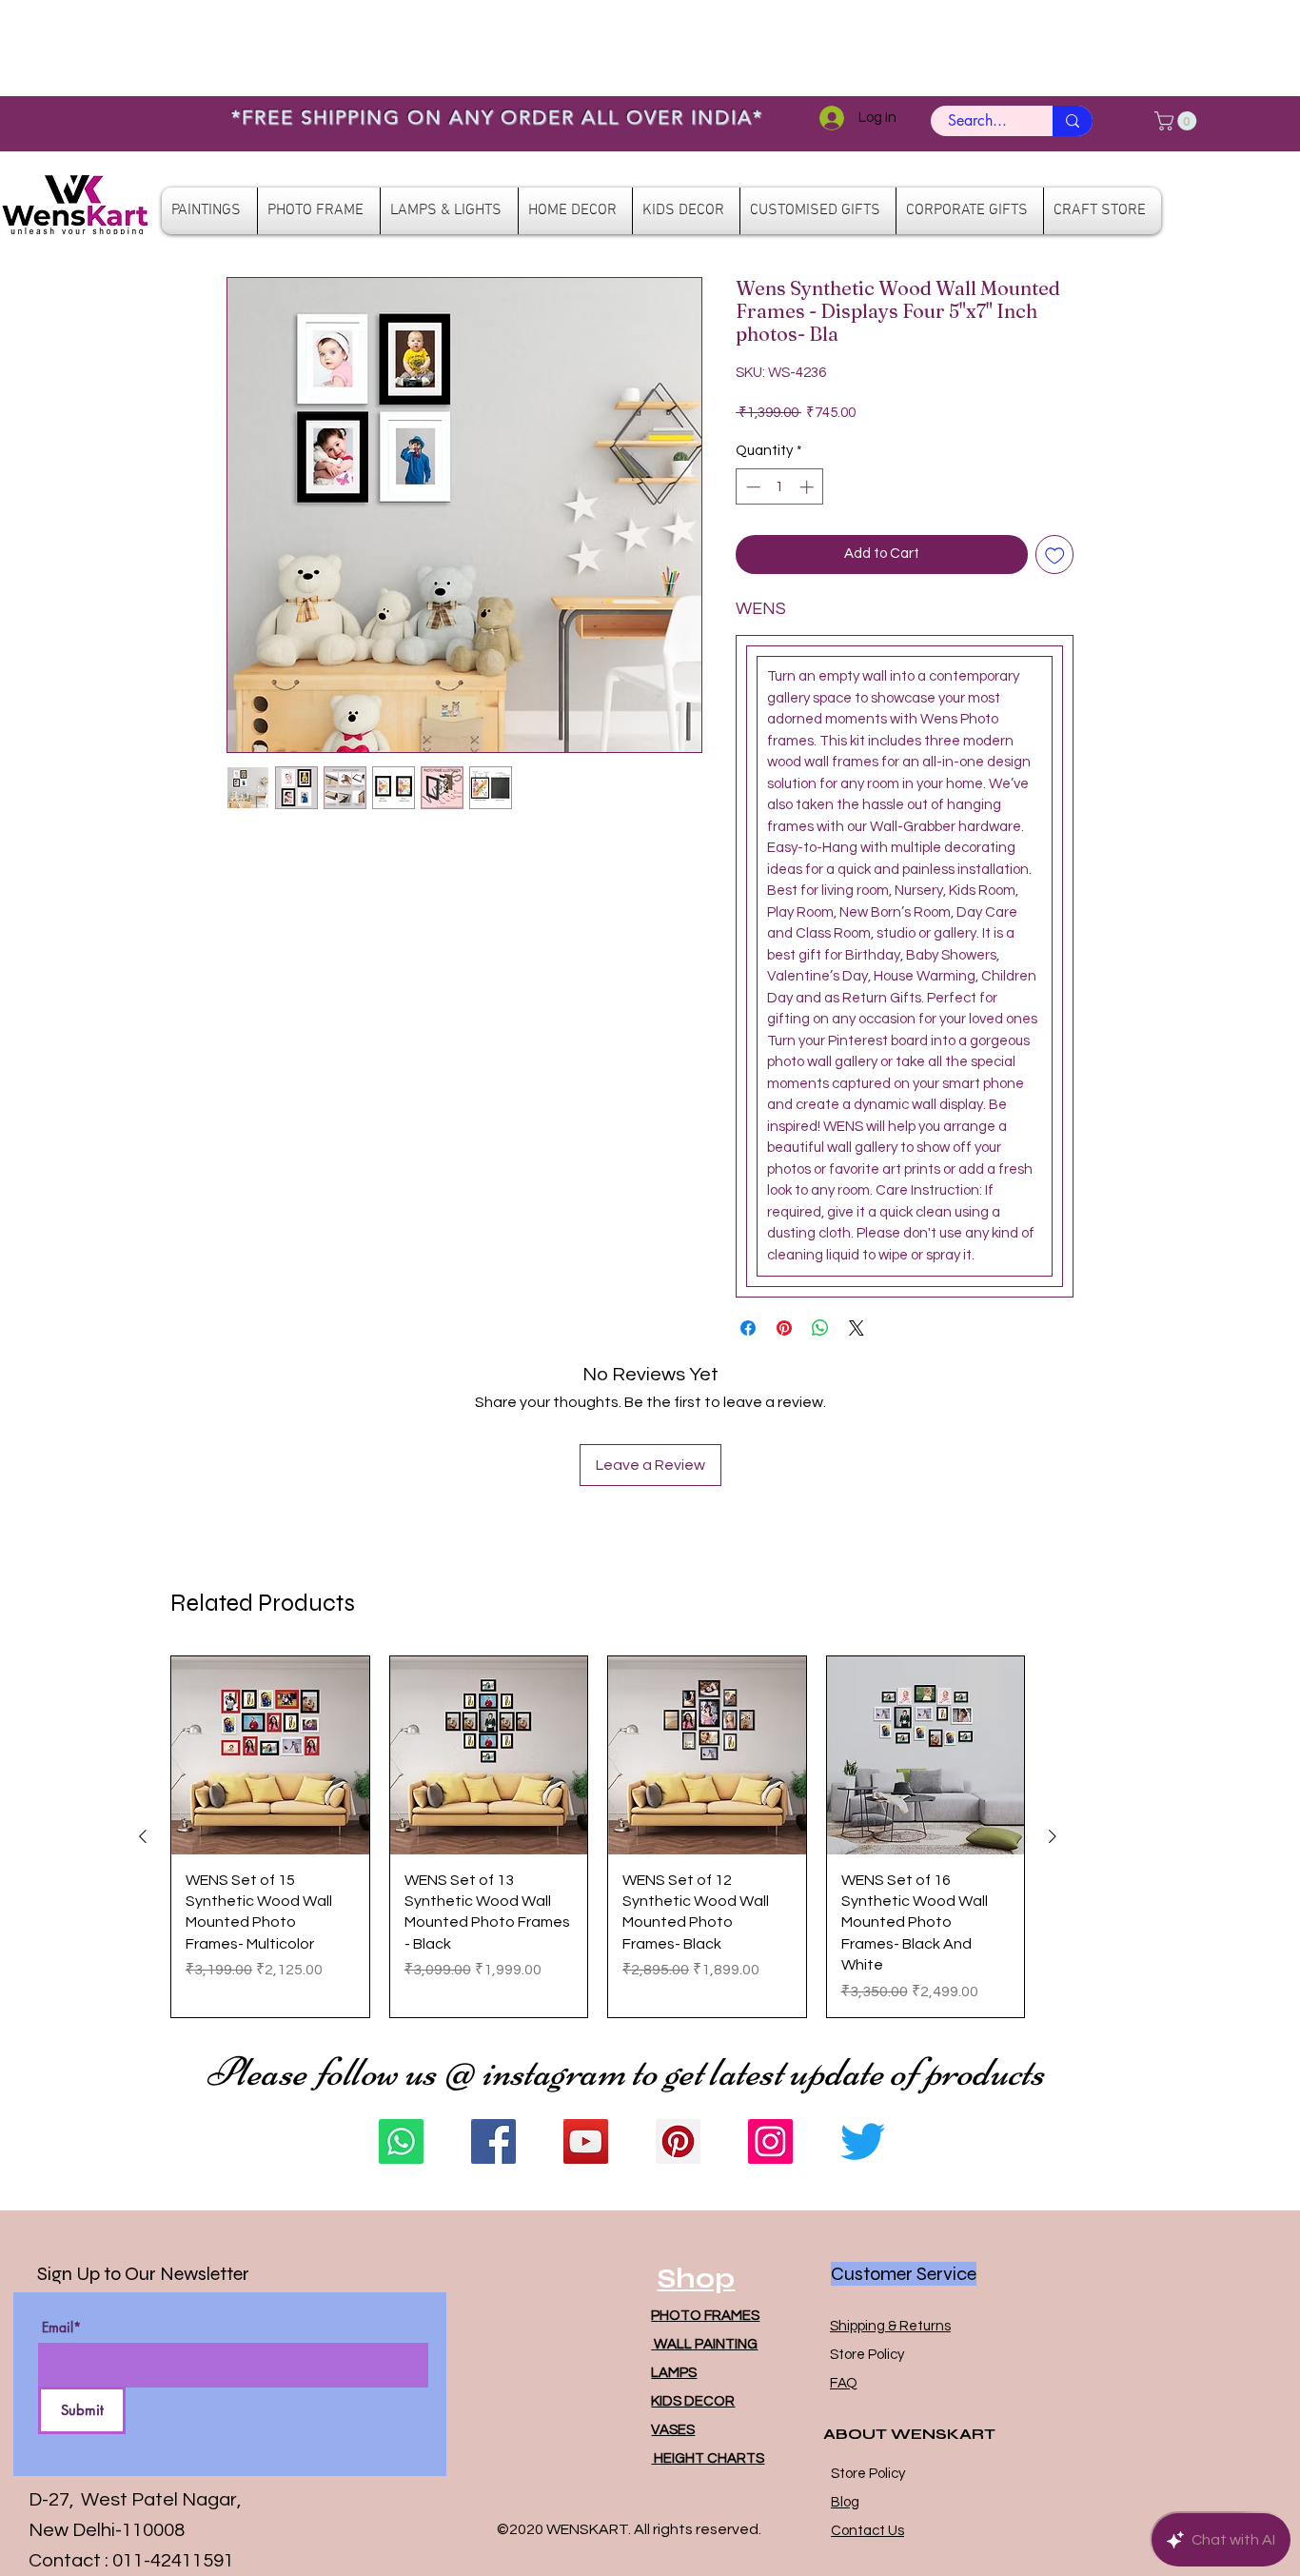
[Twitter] (863, 2141)
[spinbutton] (780, 487)
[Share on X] (857, 1328)
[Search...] (1073, 121)
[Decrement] (751, 487)
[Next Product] (1053, 1836)
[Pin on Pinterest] (784, 1328)
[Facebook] (493, 2141)
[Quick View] (270, 1755)
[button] (1178, 121)
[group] (598, 1837)
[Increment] (808, 487)
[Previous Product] (143, 1836)
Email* (61, 2328)
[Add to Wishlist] (1055, 555)
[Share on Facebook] (748, 1328)
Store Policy (867, 2355)
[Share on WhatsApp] (820, 1328)
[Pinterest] (678, 2141)
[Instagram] (770, 2141)
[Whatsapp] (401, 2141)
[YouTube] (586, 2141)
